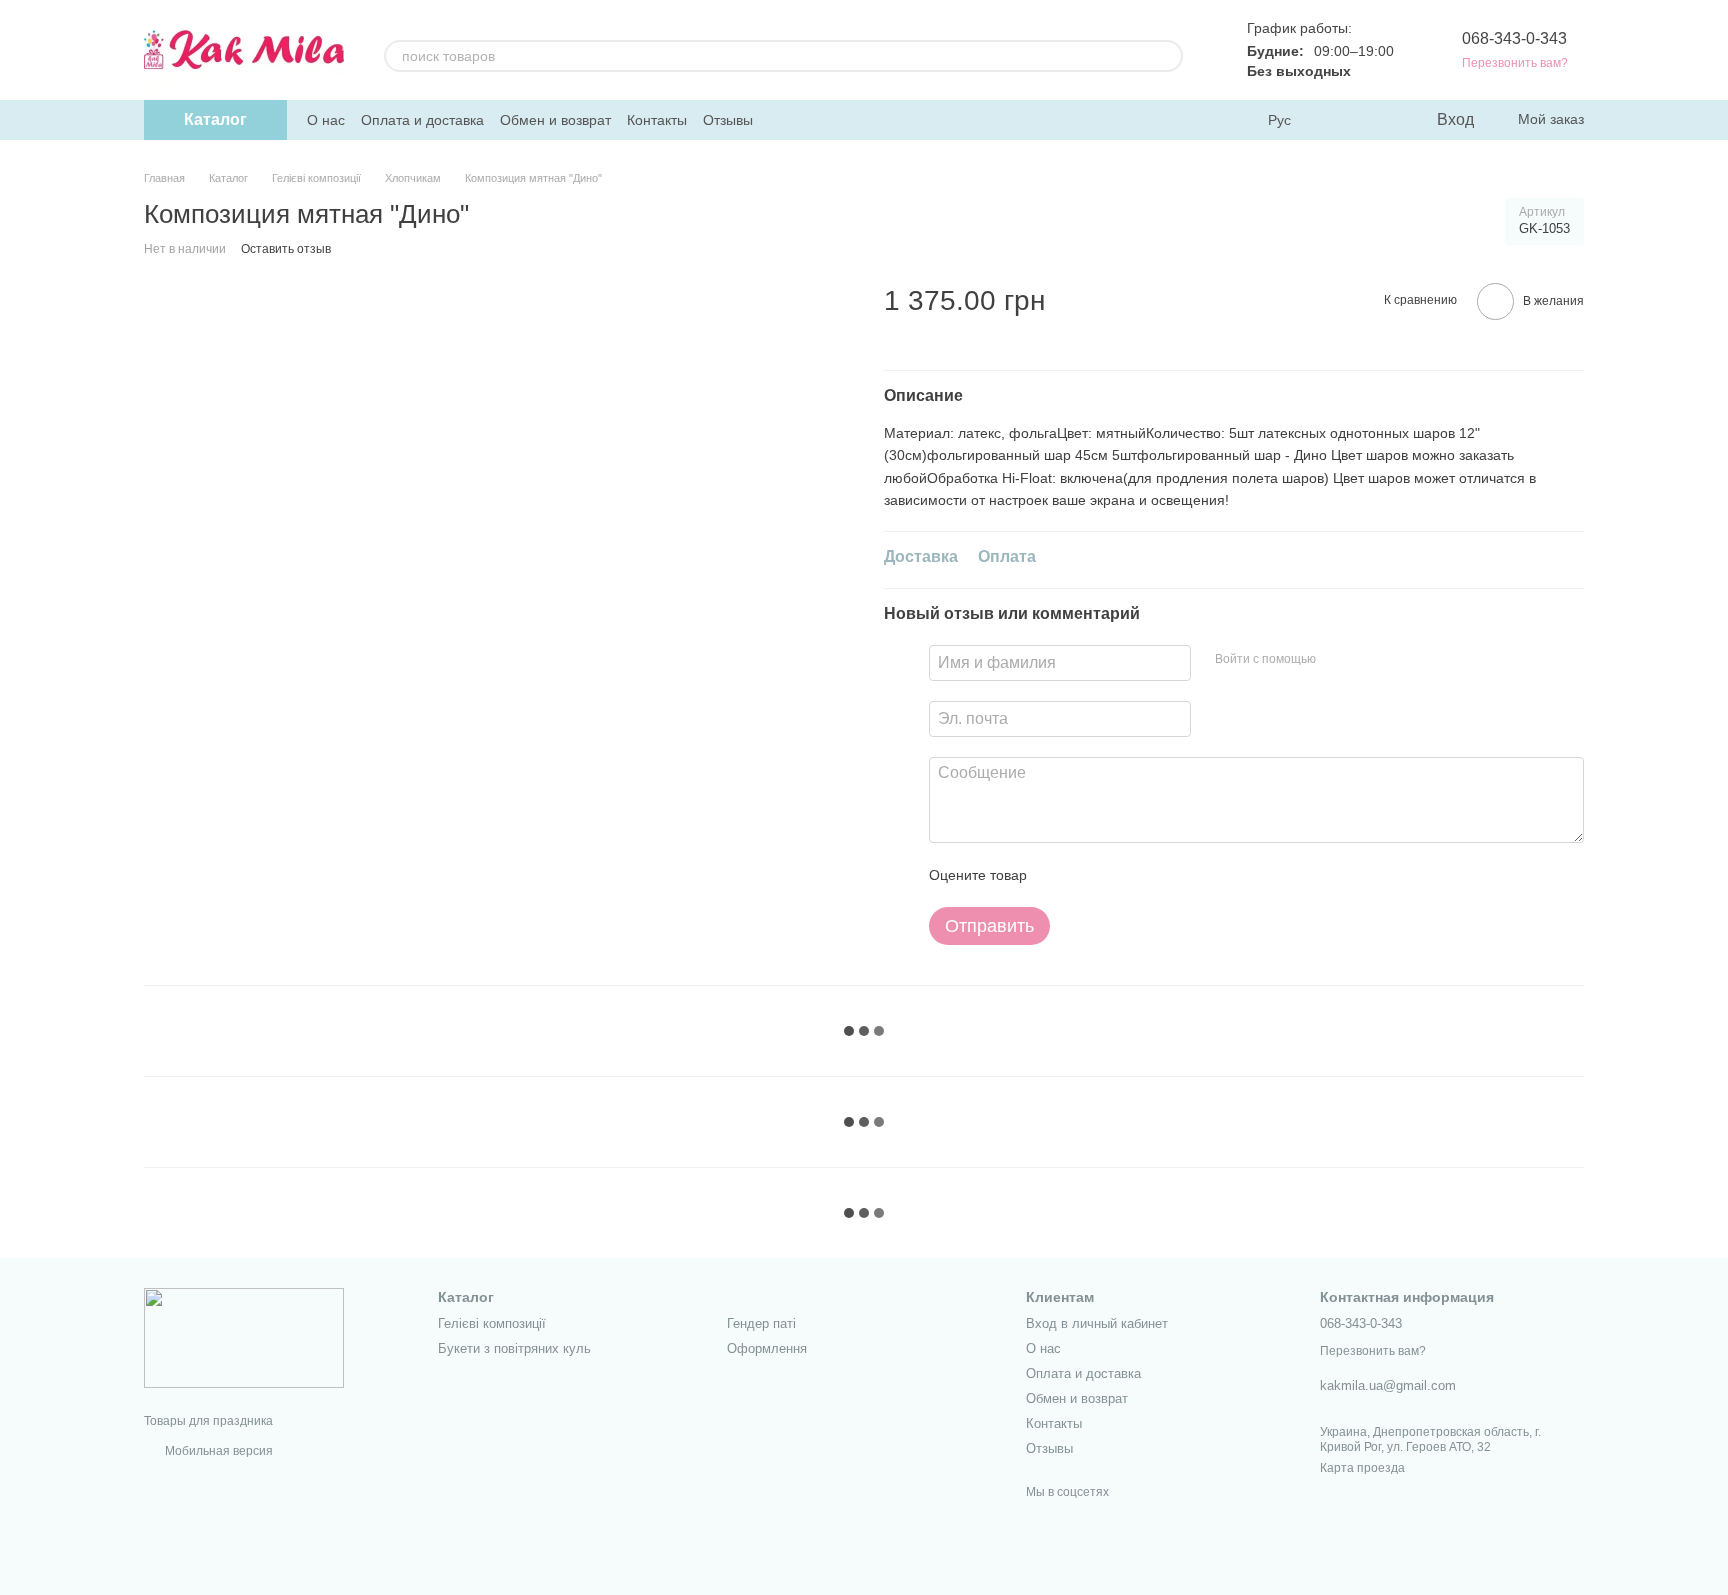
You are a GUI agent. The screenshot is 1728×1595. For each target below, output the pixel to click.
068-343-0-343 (1514, 38)
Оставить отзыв (286, 249)
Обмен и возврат (555, 120)
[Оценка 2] (1092, 875)
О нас (326, 120)
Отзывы (728, 120)
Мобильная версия (217, 1451)
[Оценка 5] (1188, 875)
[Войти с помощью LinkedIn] (1402, 660)
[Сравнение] (1339, 120)
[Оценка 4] (1156, 875)
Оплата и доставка (422, 120)
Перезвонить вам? (1515, 63)
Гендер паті (761, 1323)
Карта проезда (1362, 1468)
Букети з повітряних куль (514, 1348)
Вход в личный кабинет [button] (1097, 1323)
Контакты (657, 120)
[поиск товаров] (1167, 56)
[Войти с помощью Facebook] (1338, 660)
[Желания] (1379, 120)
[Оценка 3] (1124, 875)
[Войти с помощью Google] (1370, 660)
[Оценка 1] (1060, 875)
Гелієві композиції (492, 1323)
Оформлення (767, 1348)
